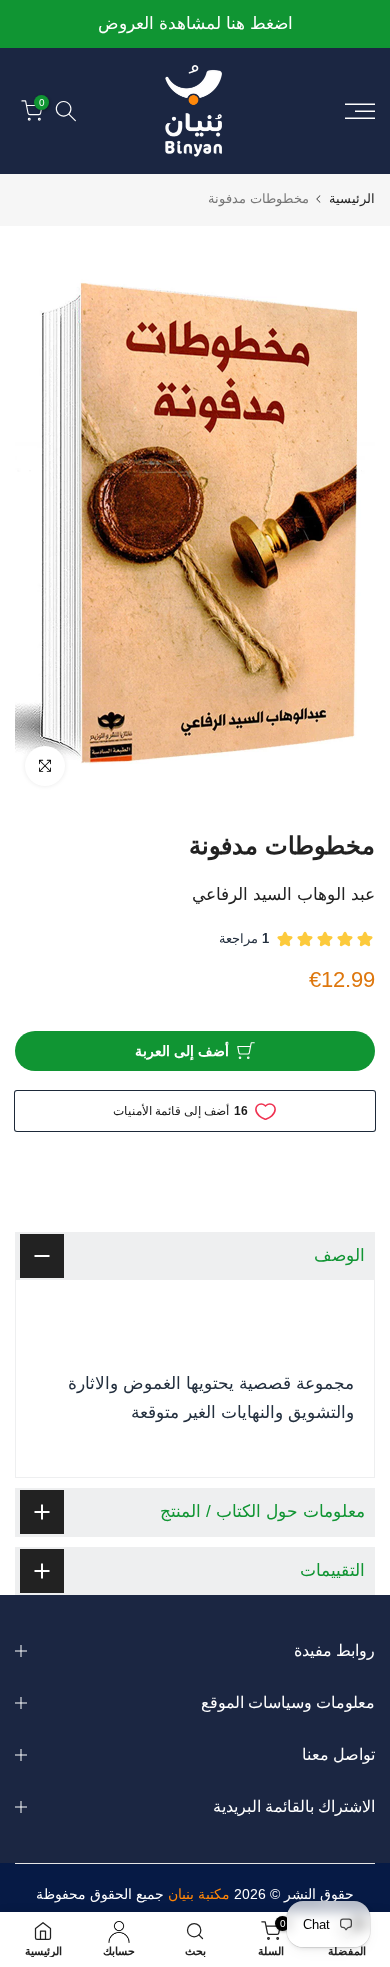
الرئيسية (352, 198)
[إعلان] (195, 24)
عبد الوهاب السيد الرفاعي (283, 894)
